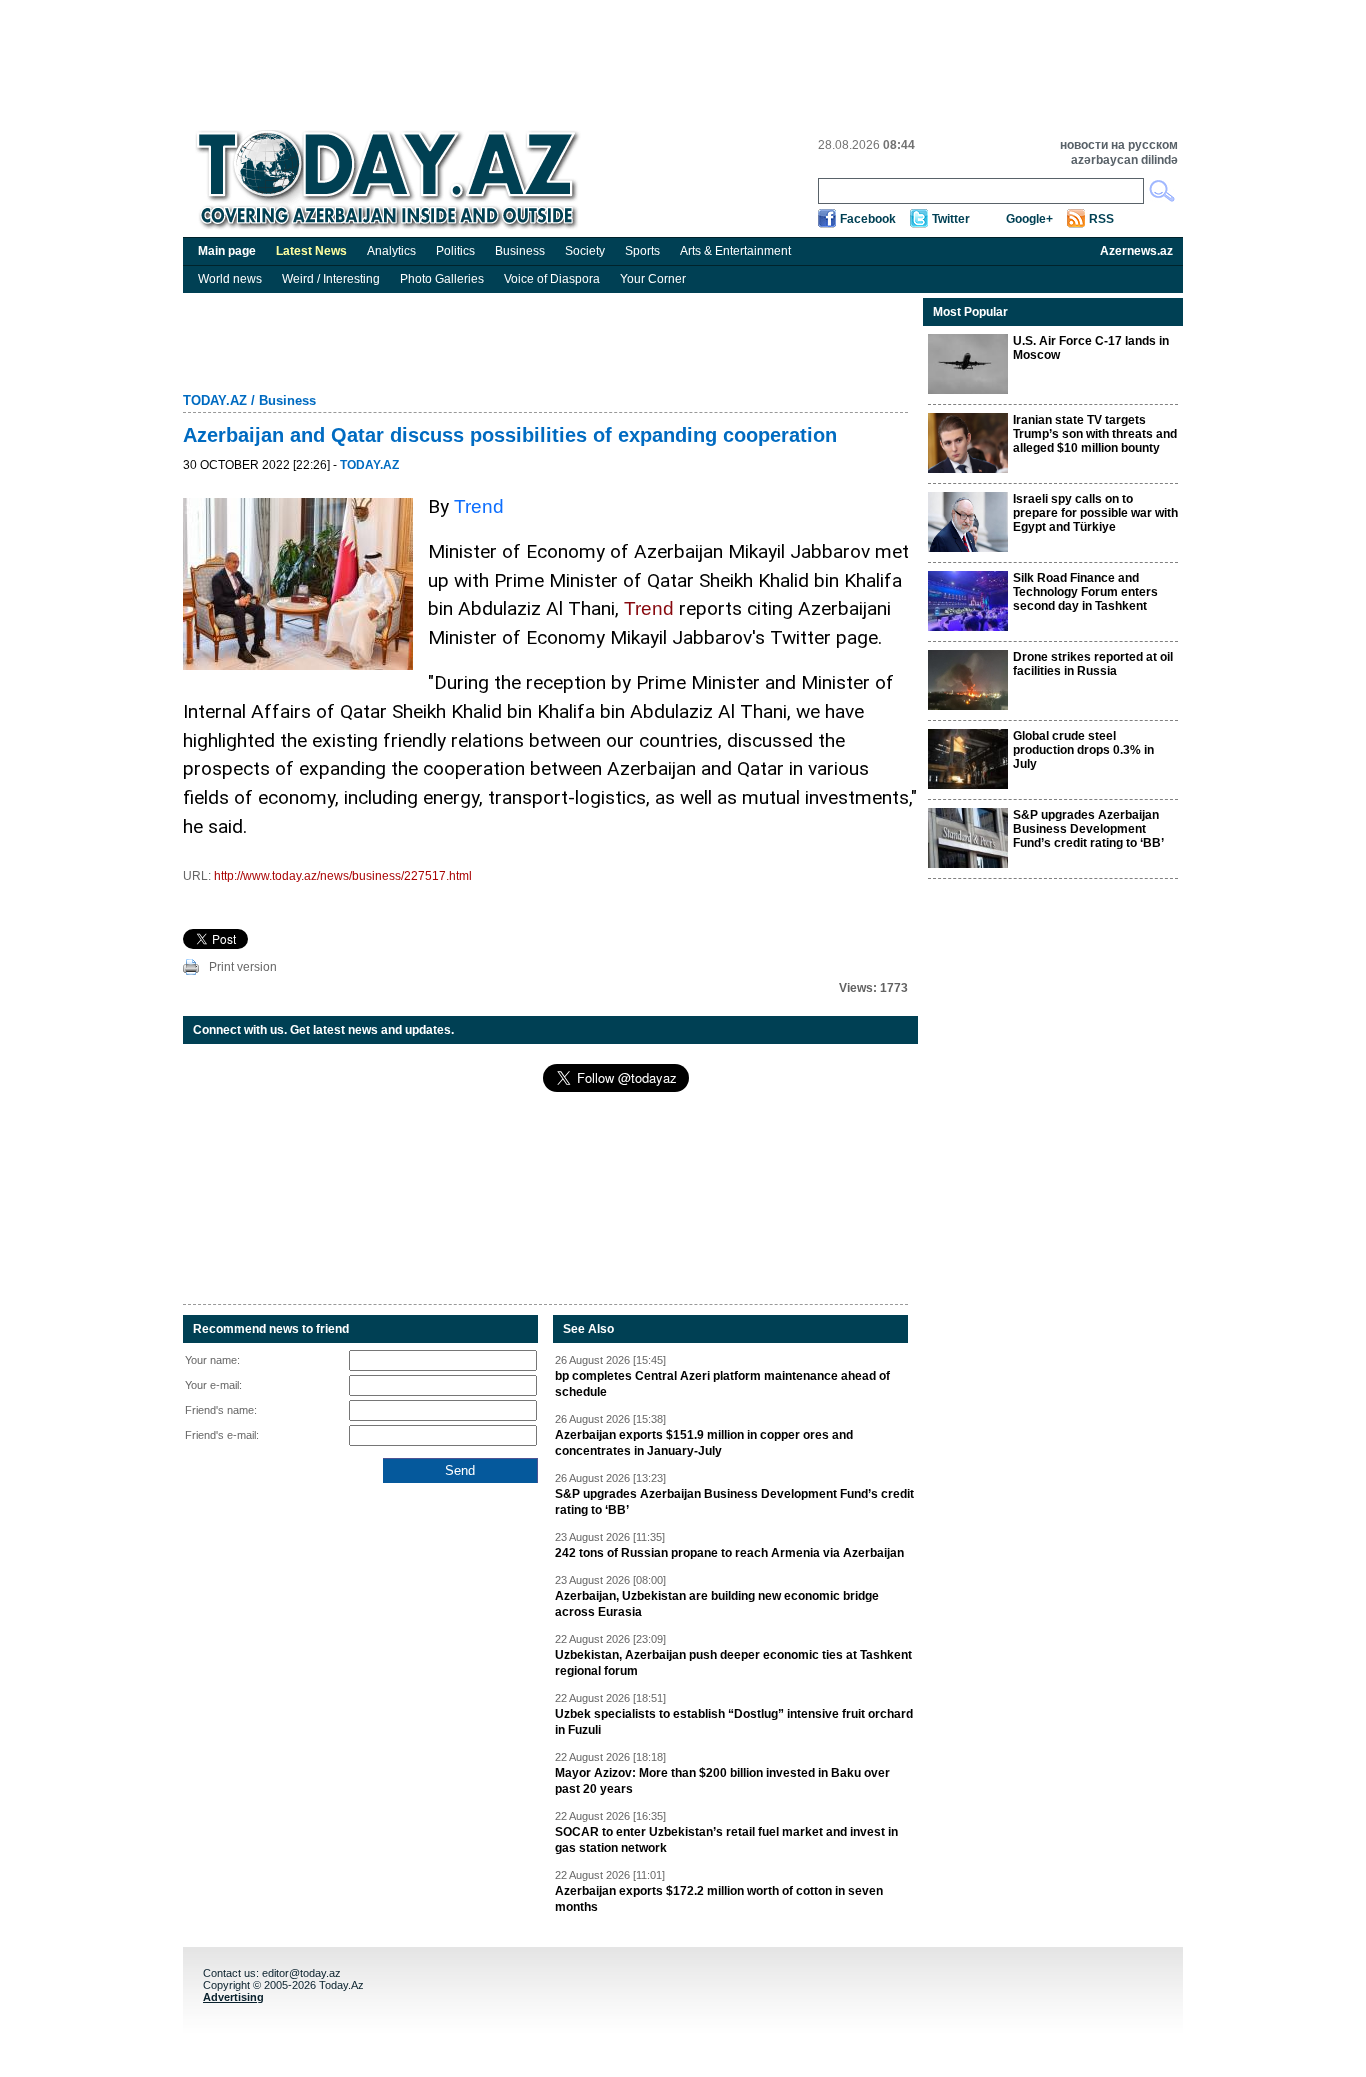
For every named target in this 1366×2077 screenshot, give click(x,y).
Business (520, 251)
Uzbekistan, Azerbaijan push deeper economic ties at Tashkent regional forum (733, 1663)
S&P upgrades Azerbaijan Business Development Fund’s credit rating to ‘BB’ (734, 1502)
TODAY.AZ (215, 400)
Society (585, 251)
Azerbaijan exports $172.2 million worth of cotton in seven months (719, 1899)
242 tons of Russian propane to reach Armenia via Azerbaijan (729, 1553)
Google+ (1029, 219)
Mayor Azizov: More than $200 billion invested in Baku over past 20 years (722, 1781)
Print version (243, 967)
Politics (455, 251)
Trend (479, 506)
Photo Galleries (442, 279)
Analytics (391, 251)
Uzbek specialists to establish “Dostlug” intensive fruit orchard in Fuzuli (734, 1722)
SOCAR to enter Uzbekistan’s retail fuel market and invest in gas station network (726, 1840)
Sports (642, 251)
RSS (1101, 219)
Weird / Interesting (331, 279)
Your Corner (653, 279)
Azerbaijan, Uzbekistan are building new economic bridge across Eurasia (717, 1604)
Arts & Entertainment (735, 251)
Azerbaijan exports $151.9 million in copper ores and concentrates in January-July (704, 1443)
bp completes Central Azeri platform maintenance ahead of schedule (722, 1384)
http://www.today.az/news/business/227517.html (343, 876)
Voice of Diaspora (552, 279)
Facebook (868, 219)
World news (230, 279)
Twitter (951, 219)
